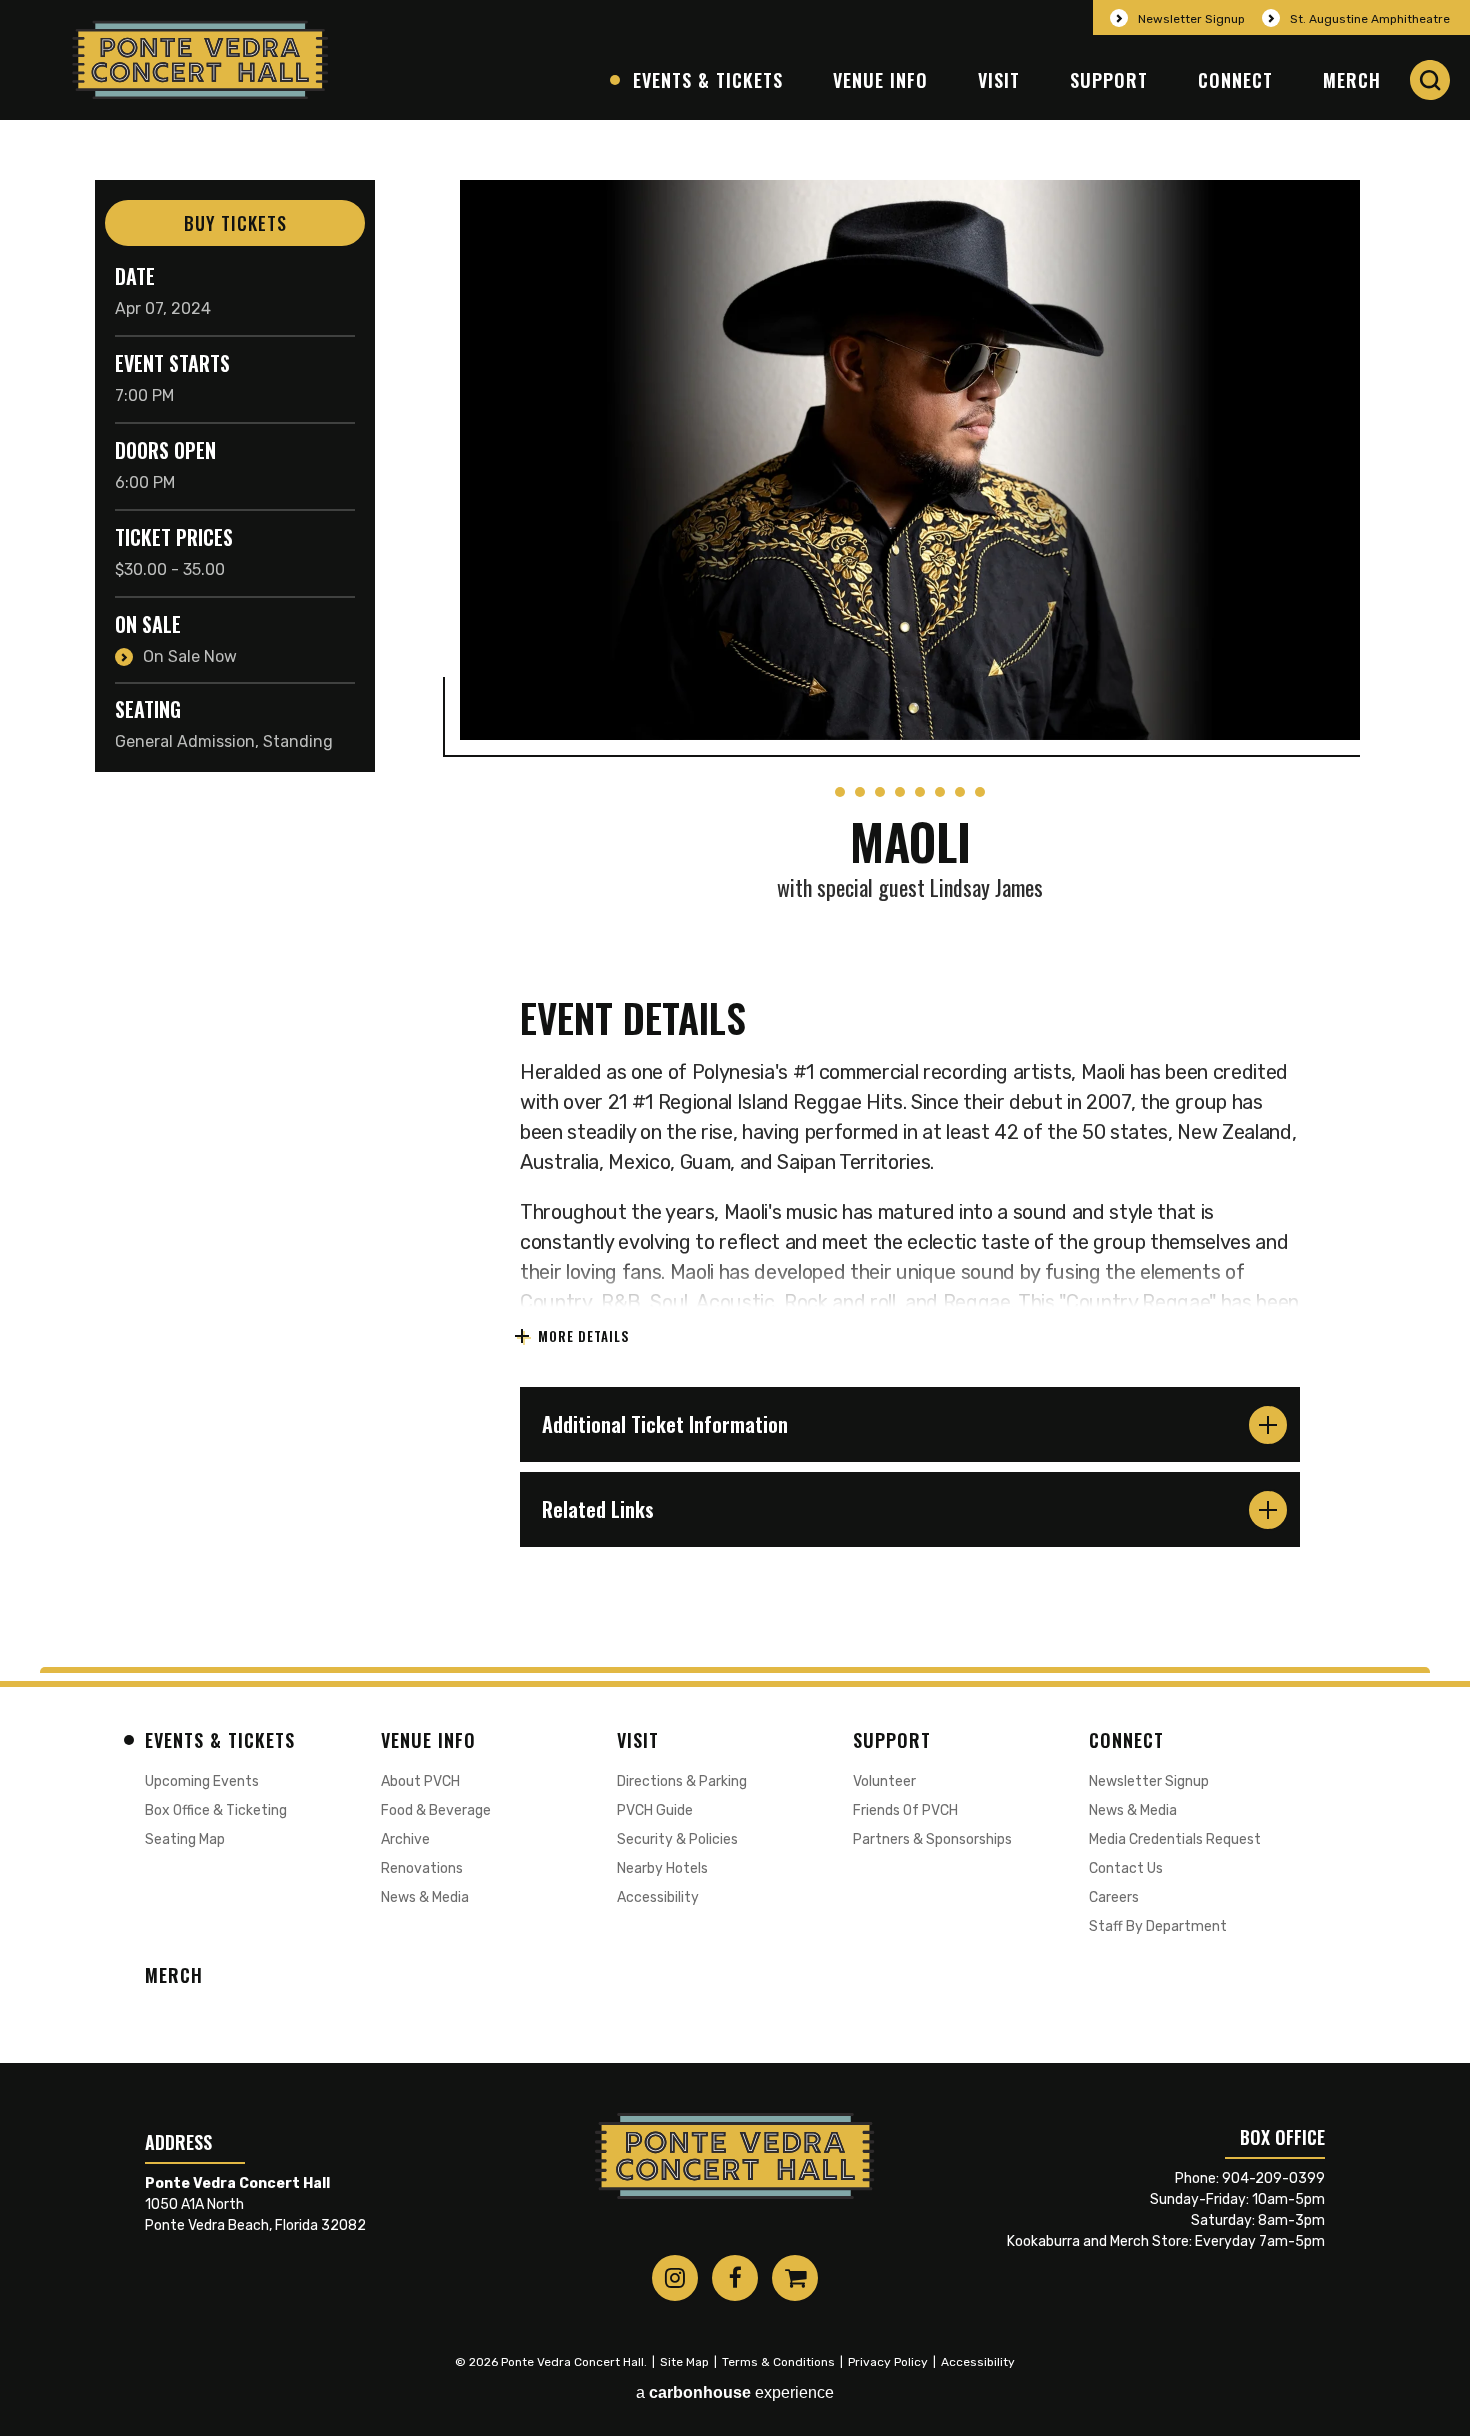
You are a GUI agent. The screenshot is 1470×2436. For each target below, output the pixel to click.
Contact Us (1126, 1868)
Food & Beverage (436, 1810)
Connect (1235, 80)
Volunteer (884, 1781)
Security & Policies (677, 1839)
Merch (1352, 80)
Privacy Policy (888, 2362)
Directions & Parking (682, 1781)
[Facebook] (735, 2278)
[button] (1430, 80)
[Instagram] (675, 2278)
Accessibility (658, 1897)
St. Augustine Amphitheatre (1370, 19)
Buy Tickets (235, 223)
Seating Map (185, 1839)
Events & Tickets (708, 80)
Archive (405, 1839)
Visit (999, 80)
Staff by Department (1158, 1926)
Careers (1114, 1897)
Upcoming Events (202, 1781)
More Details (584, 1336)
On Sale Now (190, 656)
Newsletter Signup (1191, 19)
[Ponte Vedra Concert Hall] (200, 60)
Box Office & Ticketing (216, 1810)
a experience (735, 2392)
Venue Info (880, 80)
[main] (735, 893)
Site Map (684, 2362)
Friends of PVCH (905, 1810)
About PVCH (420, 1781)
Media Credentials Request (1175, 1839)
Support (1109, 80)
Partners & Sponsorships (932, 1839)
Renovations (422, 1868)
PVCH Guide (655, 1810)
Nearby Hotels (662, 1868)
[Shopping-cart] (795, 2278)
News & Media (425, 1897)
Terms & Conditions (778, 2362)
